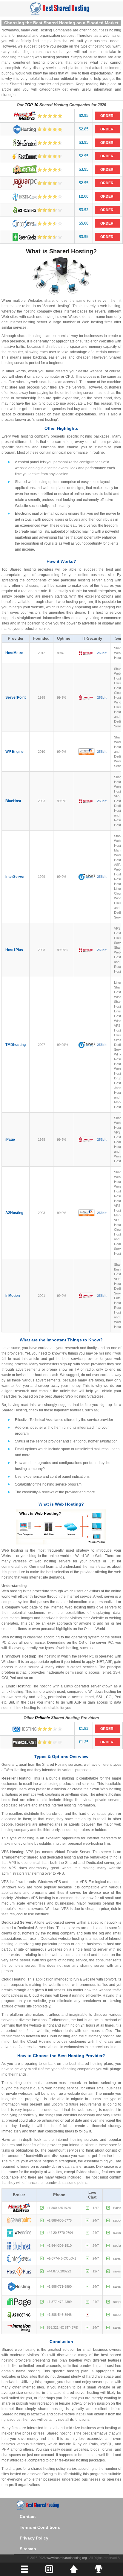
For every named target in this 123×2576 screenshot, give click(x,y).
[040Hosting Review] (37, 1729)
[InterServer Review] (37, 224)
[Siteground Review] (37, 143)
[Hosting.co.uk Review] (37, 197)
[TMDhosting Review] (37, 129)
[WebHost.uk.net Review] (37, 1742)
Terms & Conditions (40, 2527)
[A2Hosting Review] (37, 210)
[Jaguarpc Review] (37, 183)
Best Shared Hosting (61, 8)
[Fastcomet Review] (37, 156)
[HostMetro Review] (37, 116)
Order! (107, 116)
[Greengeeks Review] (37, 237)
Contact (28, 2516)
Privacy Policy (34, 2538)
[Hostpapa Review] (37, 170)
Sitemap (28, 2549)
